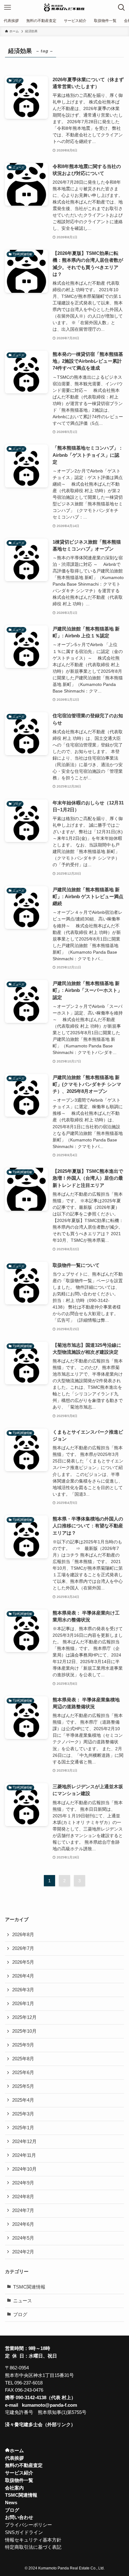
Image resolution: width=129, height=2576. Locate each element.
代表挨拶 (14, 2458)
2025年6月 (23, 2073)
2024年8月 (23, 2197)
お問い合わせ (19, 2517)
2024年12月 (24, 2141)
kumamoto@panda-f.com (49, 2405)
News (11, 2503)
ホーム (17, 2451)
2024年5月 (23, 2238)
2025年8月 (23, 2059)
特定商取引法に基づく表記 (33, 2547)
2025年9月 (23, 2045)
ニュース (23, 2301)
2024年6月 (23, 2224)
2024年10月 (24, 2169)
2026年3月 (23, 1990)
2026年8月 (23, 1935)
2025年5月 (23, 2086)
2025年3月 (23, 2114)
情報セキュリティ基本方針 (33, 2540)
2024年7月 (23, 2210)
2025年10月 (24, 2031)
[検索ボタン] (121, 8)
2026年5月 (23, 1962)
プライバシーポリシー (28, 2525)
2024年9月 (23, 2183)
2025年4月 (23, 2100)
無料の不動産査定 (24, 2465)
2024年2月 (23, 2252)
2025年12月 (24, 2017)
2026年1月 (23, 2004)
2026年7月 (23, 1948)
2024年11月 (24, 2155)
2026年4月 (23, 1976)
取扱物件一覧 (19, 2480)
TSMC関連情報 (29, 2287)
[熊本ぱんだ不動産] (64, 8)
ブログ (20, 2315)
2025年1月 (23, 2128)
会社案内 (14, 2488)
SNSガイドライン (24, 2532)
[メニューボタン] (8, 8)
